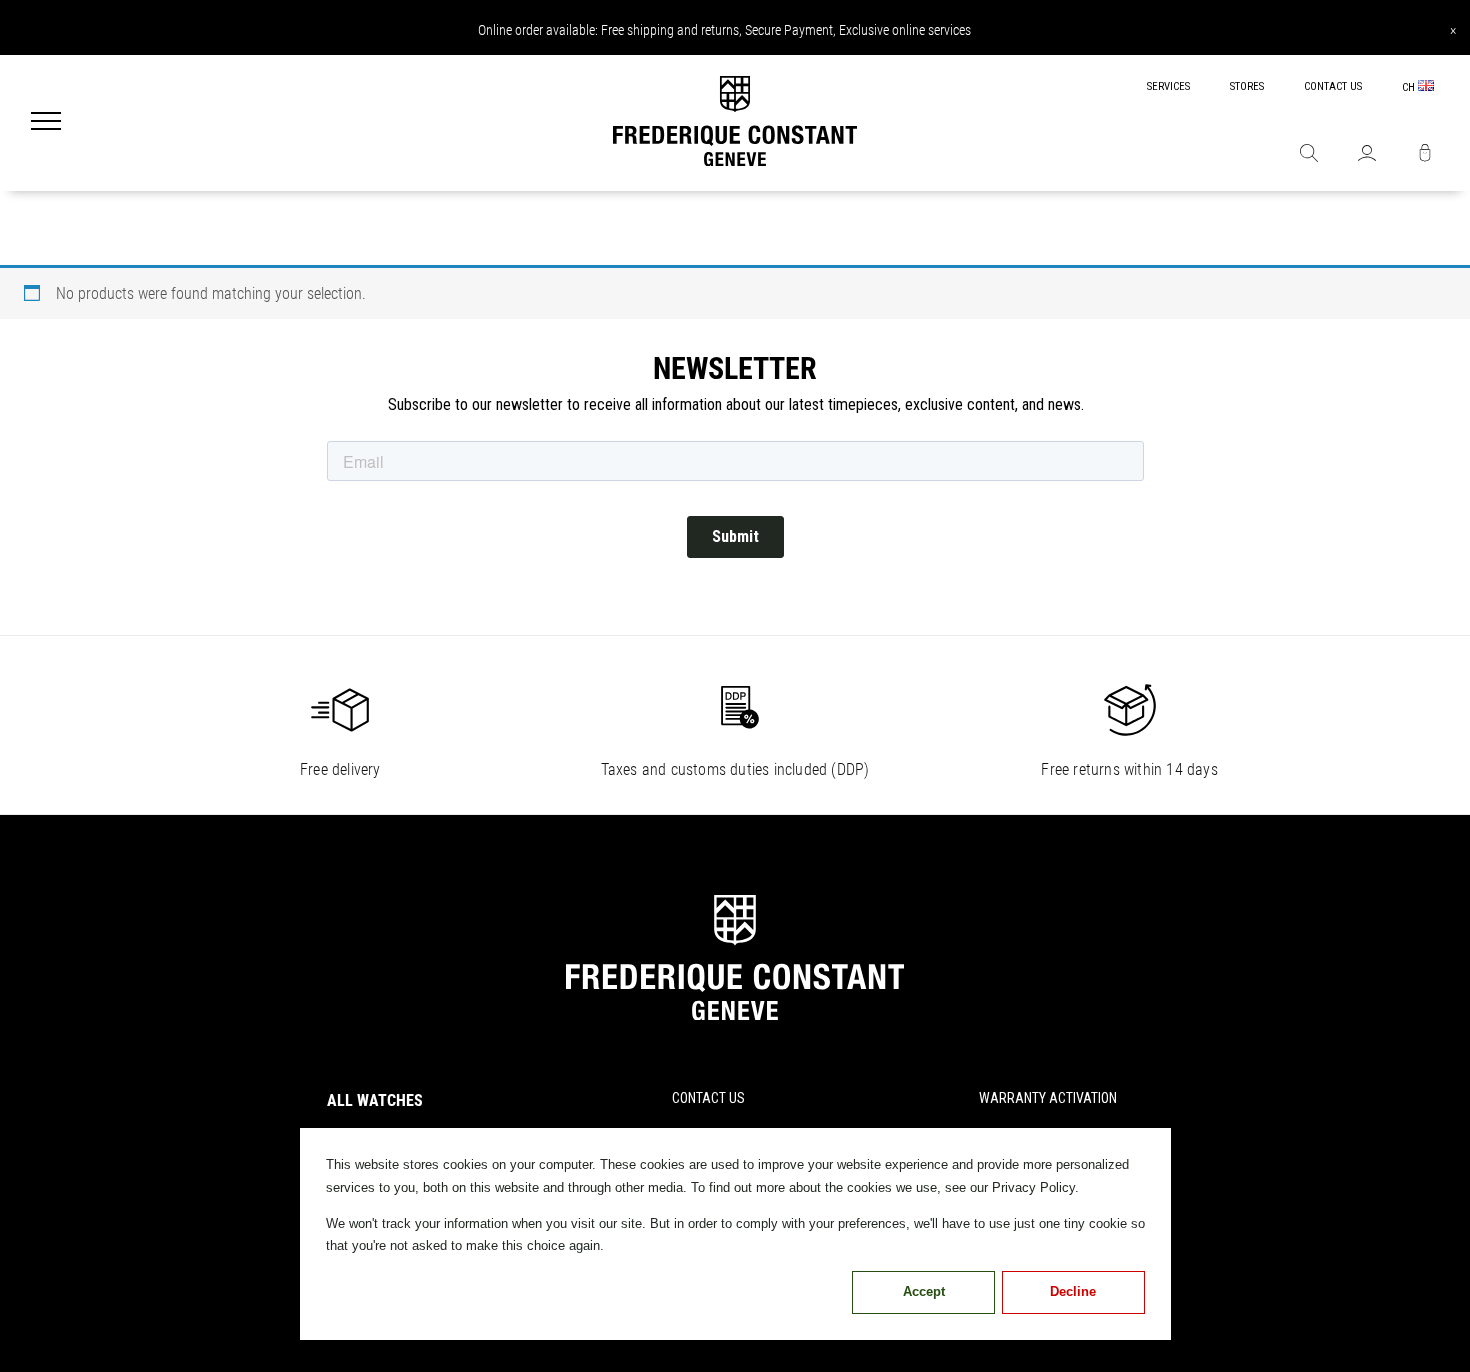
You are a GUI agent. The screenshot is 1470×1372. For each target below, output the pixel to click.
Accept (924, 1291)
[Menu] (46, 123)
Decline (1073, 1291)
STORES (1247, 86)
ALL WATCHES (375, 1100)
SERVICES (1168, 86)
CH (1410, 87)
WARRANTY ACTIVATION (1048, 1098)
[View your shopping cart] (1425, 155)
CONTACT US (1333, 86)
